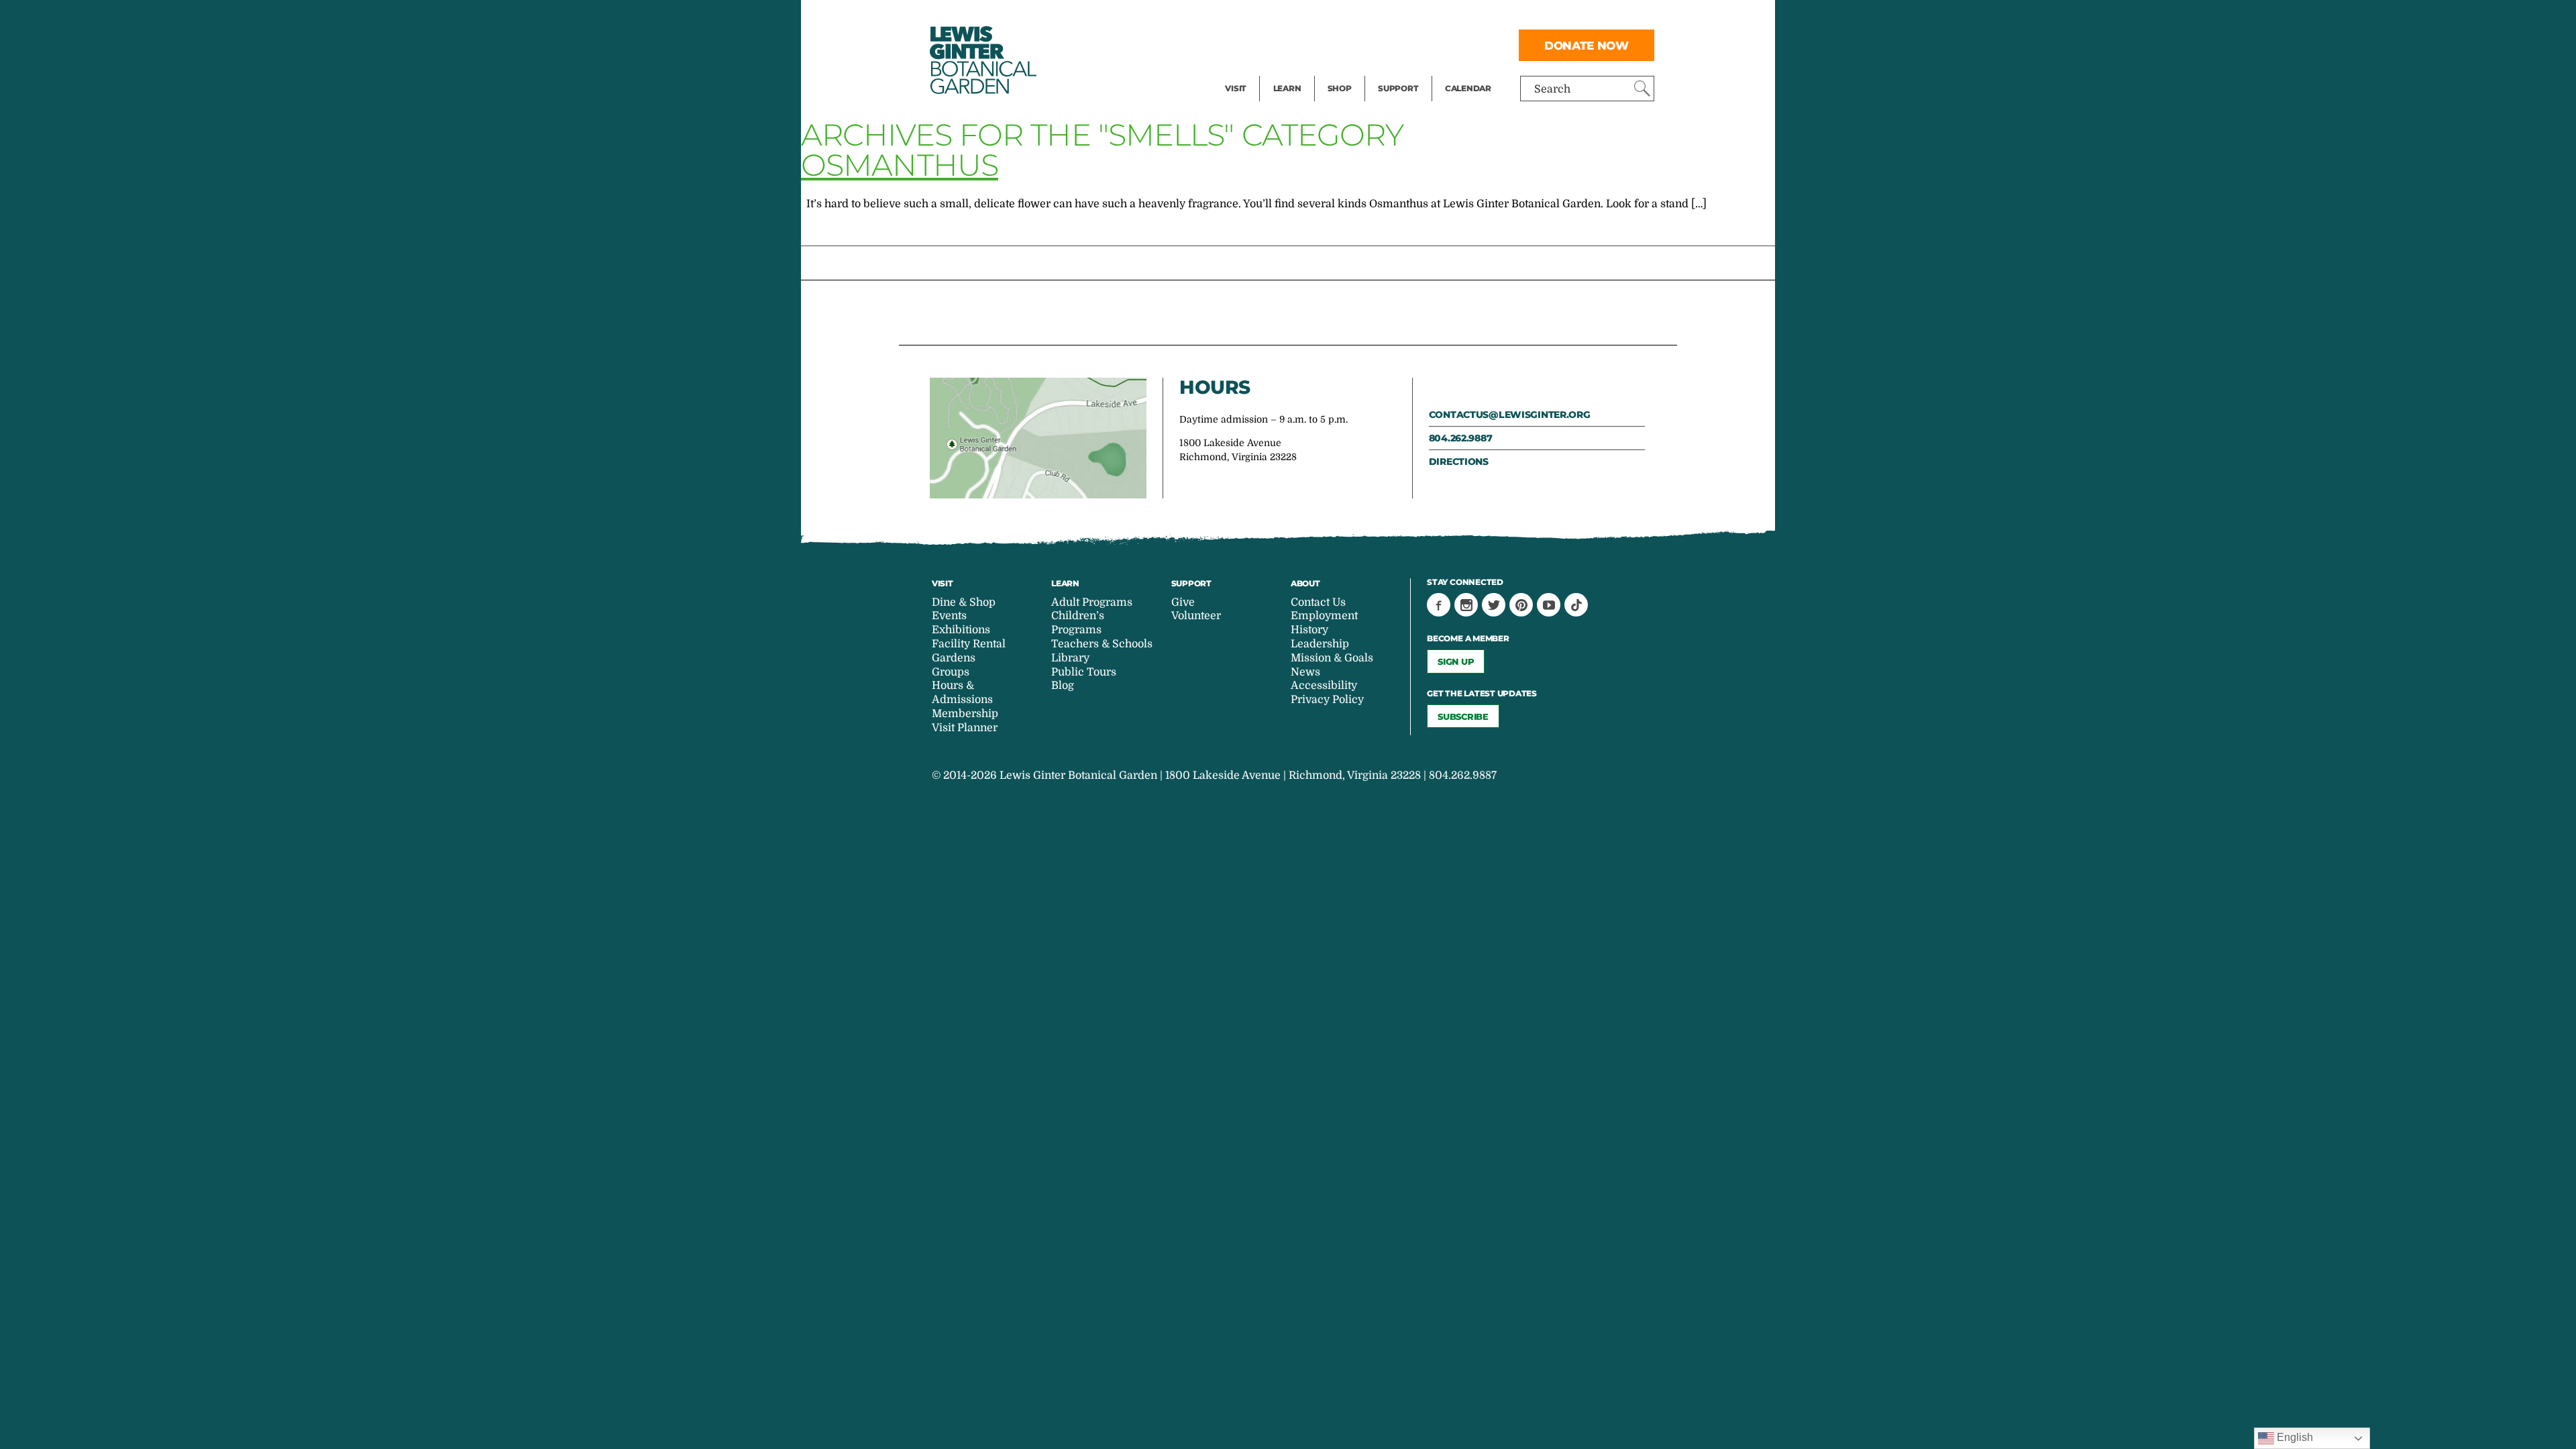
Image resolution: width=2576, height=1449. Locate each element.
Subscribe (1463, 716)
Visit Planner (965, 728)
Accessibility (1324, 686)
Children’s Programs (1078, 623)
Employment (1324, 616)
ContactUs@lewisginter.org (1510, 415)
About (1305, 583)
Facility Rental (1262, 17)
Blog (1284, 71)
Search (1552, 89)
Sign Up (1456, 661)
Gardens (954, 658)
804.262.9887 (1461, 438)
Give (1389, 44)
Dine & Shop (964, 602)
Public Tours (1305, 17)
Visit (1236, 88)
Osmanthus (900, 165)
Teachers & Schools (1102, 644)
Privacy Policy (1327, 700)
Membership (965, 714)
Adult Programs (1092, 602)
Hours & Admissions (962, 693)
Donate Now (1587, 45)
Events (1242, 44)
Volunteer (1402, 71)
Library (1070, 658)
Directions (1459, 462)
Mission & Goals (1332, 658)
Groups (951, 672)
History (1309, 630)
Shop (1340, 88)
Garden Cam (1305, 44)
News (1305, 672)
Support (1398, 88)
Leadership (1320, 644)
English (2294, 1437)
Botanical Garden (982, 60)
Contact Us (1318, 602)
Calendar (1468, 88)
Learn (1287, 88)
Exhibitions (1254, 71)
